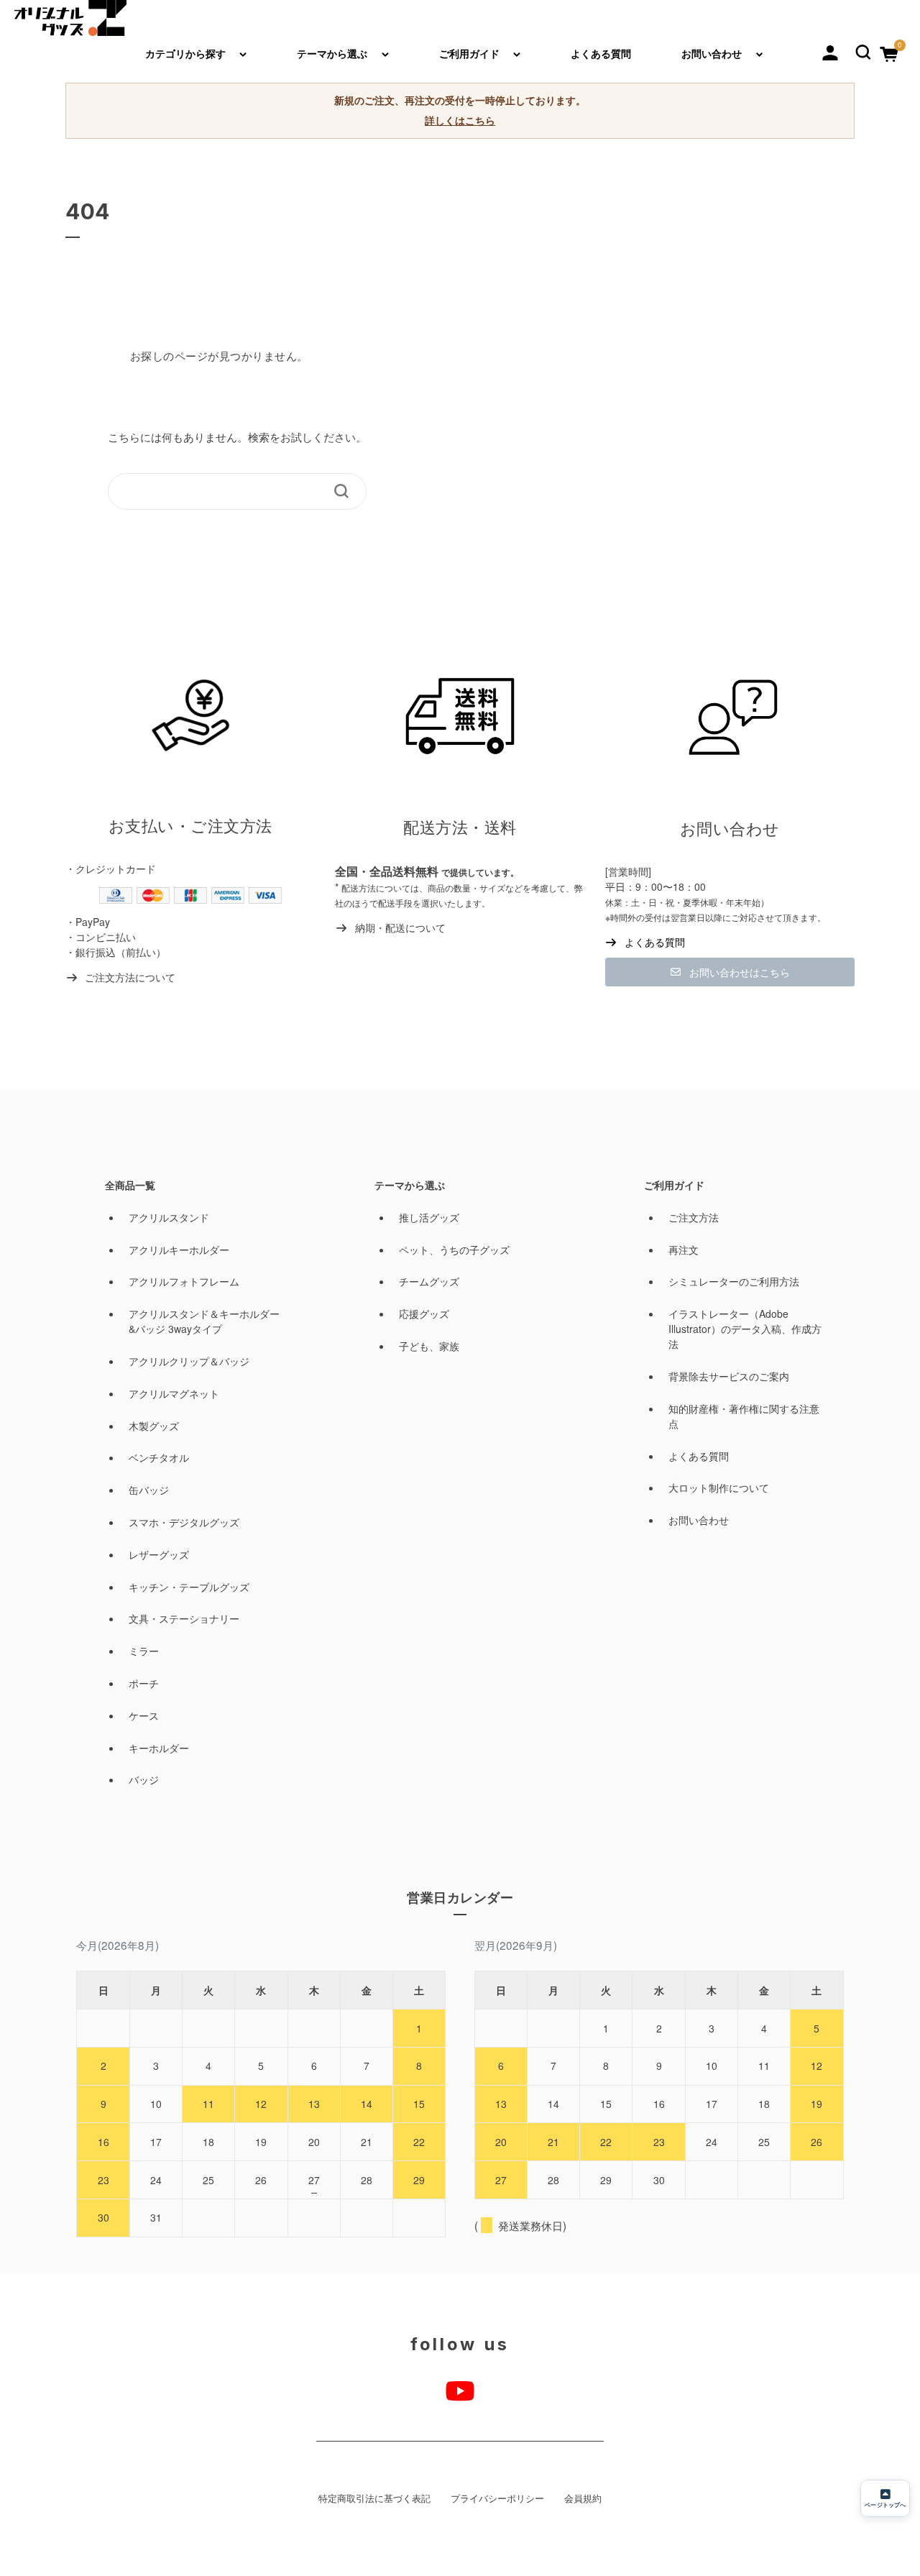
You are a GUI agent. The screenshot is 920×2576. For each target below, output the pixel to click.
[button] (863, 50)
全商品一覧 (130, 1185)
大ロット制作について (719, 1488)
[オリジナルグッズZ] (70, 18)
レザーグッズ (159, 1554)
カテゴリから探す (185, 53)
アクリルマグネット (174, 1393)
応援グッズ (424, 1314)
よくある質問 (601, 53)
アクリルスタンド (169, 1217)
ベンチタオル (159, 1457)
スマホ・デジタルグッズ (184, 1522)
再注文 (684, 1250)
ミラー (144, 1651)
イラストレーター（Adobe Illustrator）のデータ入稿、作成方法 (745, 1329)
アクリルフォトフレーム (184, 1281)
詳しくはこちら (460, 120)
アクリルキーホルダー (179, 1250)
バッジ (144, 1779)
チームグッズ (429, 1281)
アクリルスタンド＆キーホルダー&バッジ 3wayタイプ (204, 1321)
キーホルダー (159, 1748)
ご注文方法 (694, 1217)
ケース (144, 1715)
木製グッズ (154, 1426)
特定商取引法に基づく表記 (374, 2498)
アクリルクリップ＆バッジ (189, 1361)
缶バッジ (149, 1490)
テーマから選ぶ (332, 53)
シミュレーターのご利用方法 (734, 1281)
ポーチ (144, 1683)
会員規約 (583, 2498)
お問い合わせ (712, 53)
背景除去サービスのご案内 (729, 1376)
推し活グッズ (429, 1217)
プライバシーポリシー (497, 2498)
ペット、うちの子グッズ (454, 1250)
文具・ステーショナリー (184, 1618)
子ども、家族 (429, 1346)
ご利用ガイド (469, 53)
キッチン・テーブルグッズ (189, 1587)
